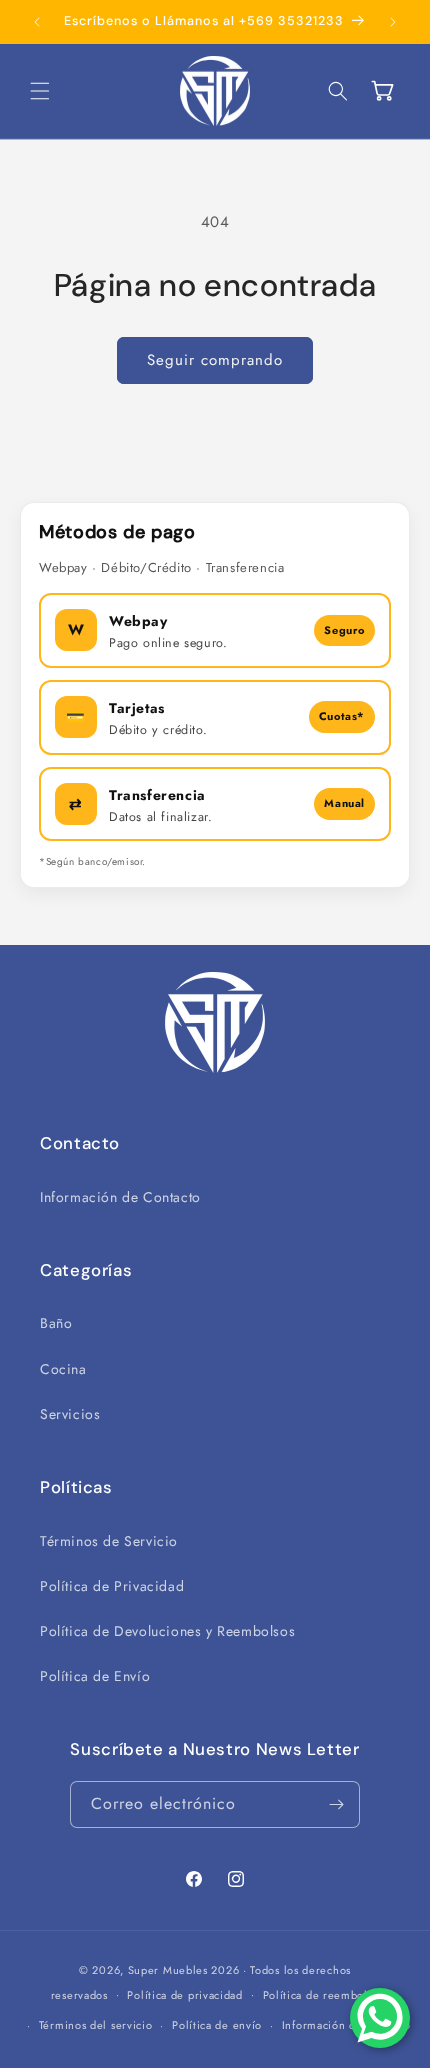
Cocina (63, 1369)
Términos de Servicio (109, 1541)
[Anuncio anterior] (37, 22)
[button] (40, 91)
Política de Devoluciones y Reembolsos (167, 1631)
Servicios (70, 1414)
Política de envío (217, 2025)
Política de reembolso (321, 1995)
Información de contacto (346, 2025)
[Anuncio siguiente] (393, 22)
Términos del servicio (96, 2025)
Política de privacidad (184, 1995)
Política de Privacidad (112, 1586)
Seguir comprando (215, 360)
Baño (56, 1323)
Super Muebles (168, 1970)
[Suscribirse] (337, 1804)
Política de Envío (95, 1676)
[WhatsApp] (380, 2018)
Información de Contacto (120, 1197)
